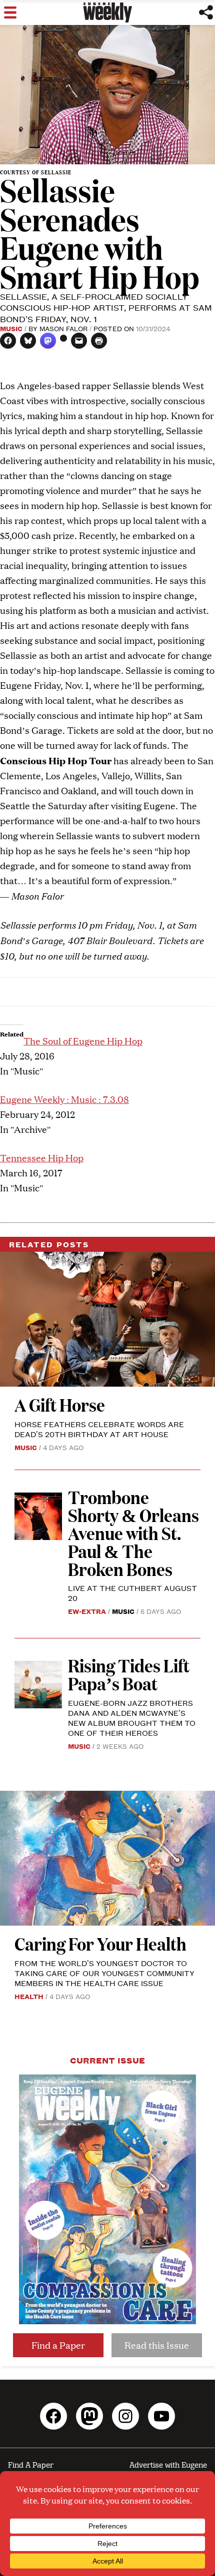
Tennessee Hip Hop (42, 1158)
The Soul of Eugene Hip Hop (83, 1041)
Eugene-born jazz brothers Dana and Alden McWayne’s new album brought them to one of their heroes (132, 1718)
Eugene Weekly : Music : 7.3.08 (64, 1099)
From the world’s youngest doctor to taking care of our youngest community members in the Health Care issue (104, 1973)
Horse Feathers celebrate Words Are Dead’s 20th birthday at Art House (99, 1429)
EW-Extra (87, 1611)
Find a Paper (58, 2345)
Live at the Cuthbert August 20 (132, 1593)
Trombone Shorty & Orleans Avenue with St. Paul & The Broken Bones (133, 1533)
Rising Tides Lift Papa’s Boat (129, 1674)
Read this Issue (157, 2345)
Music (11, 328)
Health (29, 1996)
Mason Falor (63, 328)
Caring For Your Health (100, 1943)
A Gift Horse (60, 1404)
